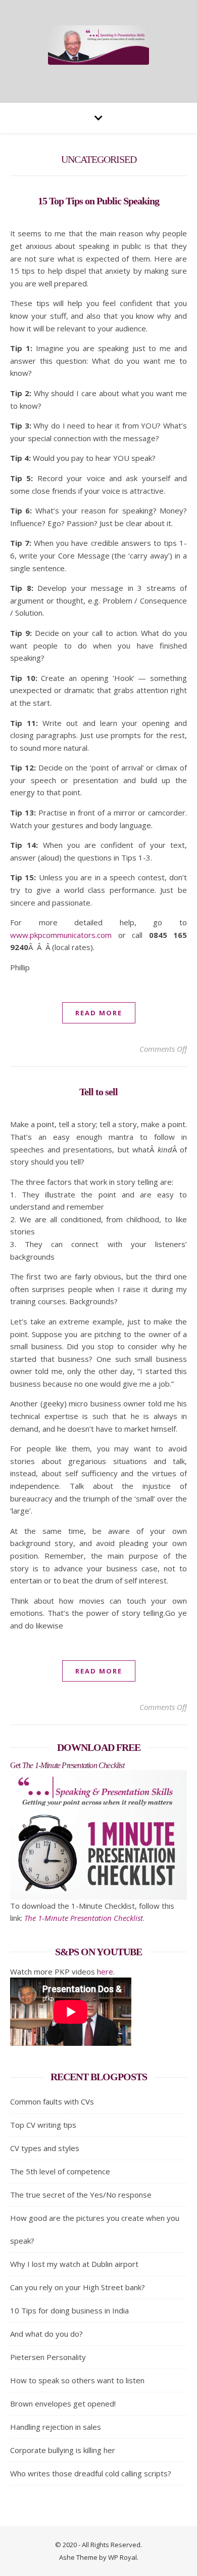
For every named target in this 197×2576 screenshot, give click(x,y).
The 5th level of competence (60, 2171)
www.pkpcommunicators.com (61, 935)
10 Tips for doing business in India (69, 2310)
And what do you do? (46, 2334)
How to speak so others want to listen (77, 2380)
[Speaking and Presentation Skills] (98, 45)
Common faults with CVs (52, 2101)
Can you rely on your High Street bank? (78, 2287)
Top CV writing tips (43, 2125)
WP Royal (122, 2557)
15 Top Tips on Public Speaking (98, 201)
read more (99, 1013)
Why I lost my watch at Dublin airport (74, 2264)
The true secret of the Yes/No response (81, 2195)
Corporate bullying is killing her (63, 2450)
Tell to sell (98, 1092)
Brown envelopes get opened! (63, 2403)
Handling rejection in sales (56, 2427)
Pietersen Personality (48, 2357)
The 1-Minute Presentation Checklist (84, 1918)
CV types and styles (45, 2148)
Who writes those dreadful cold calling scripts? (91, 2473)
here (105, 1971)
